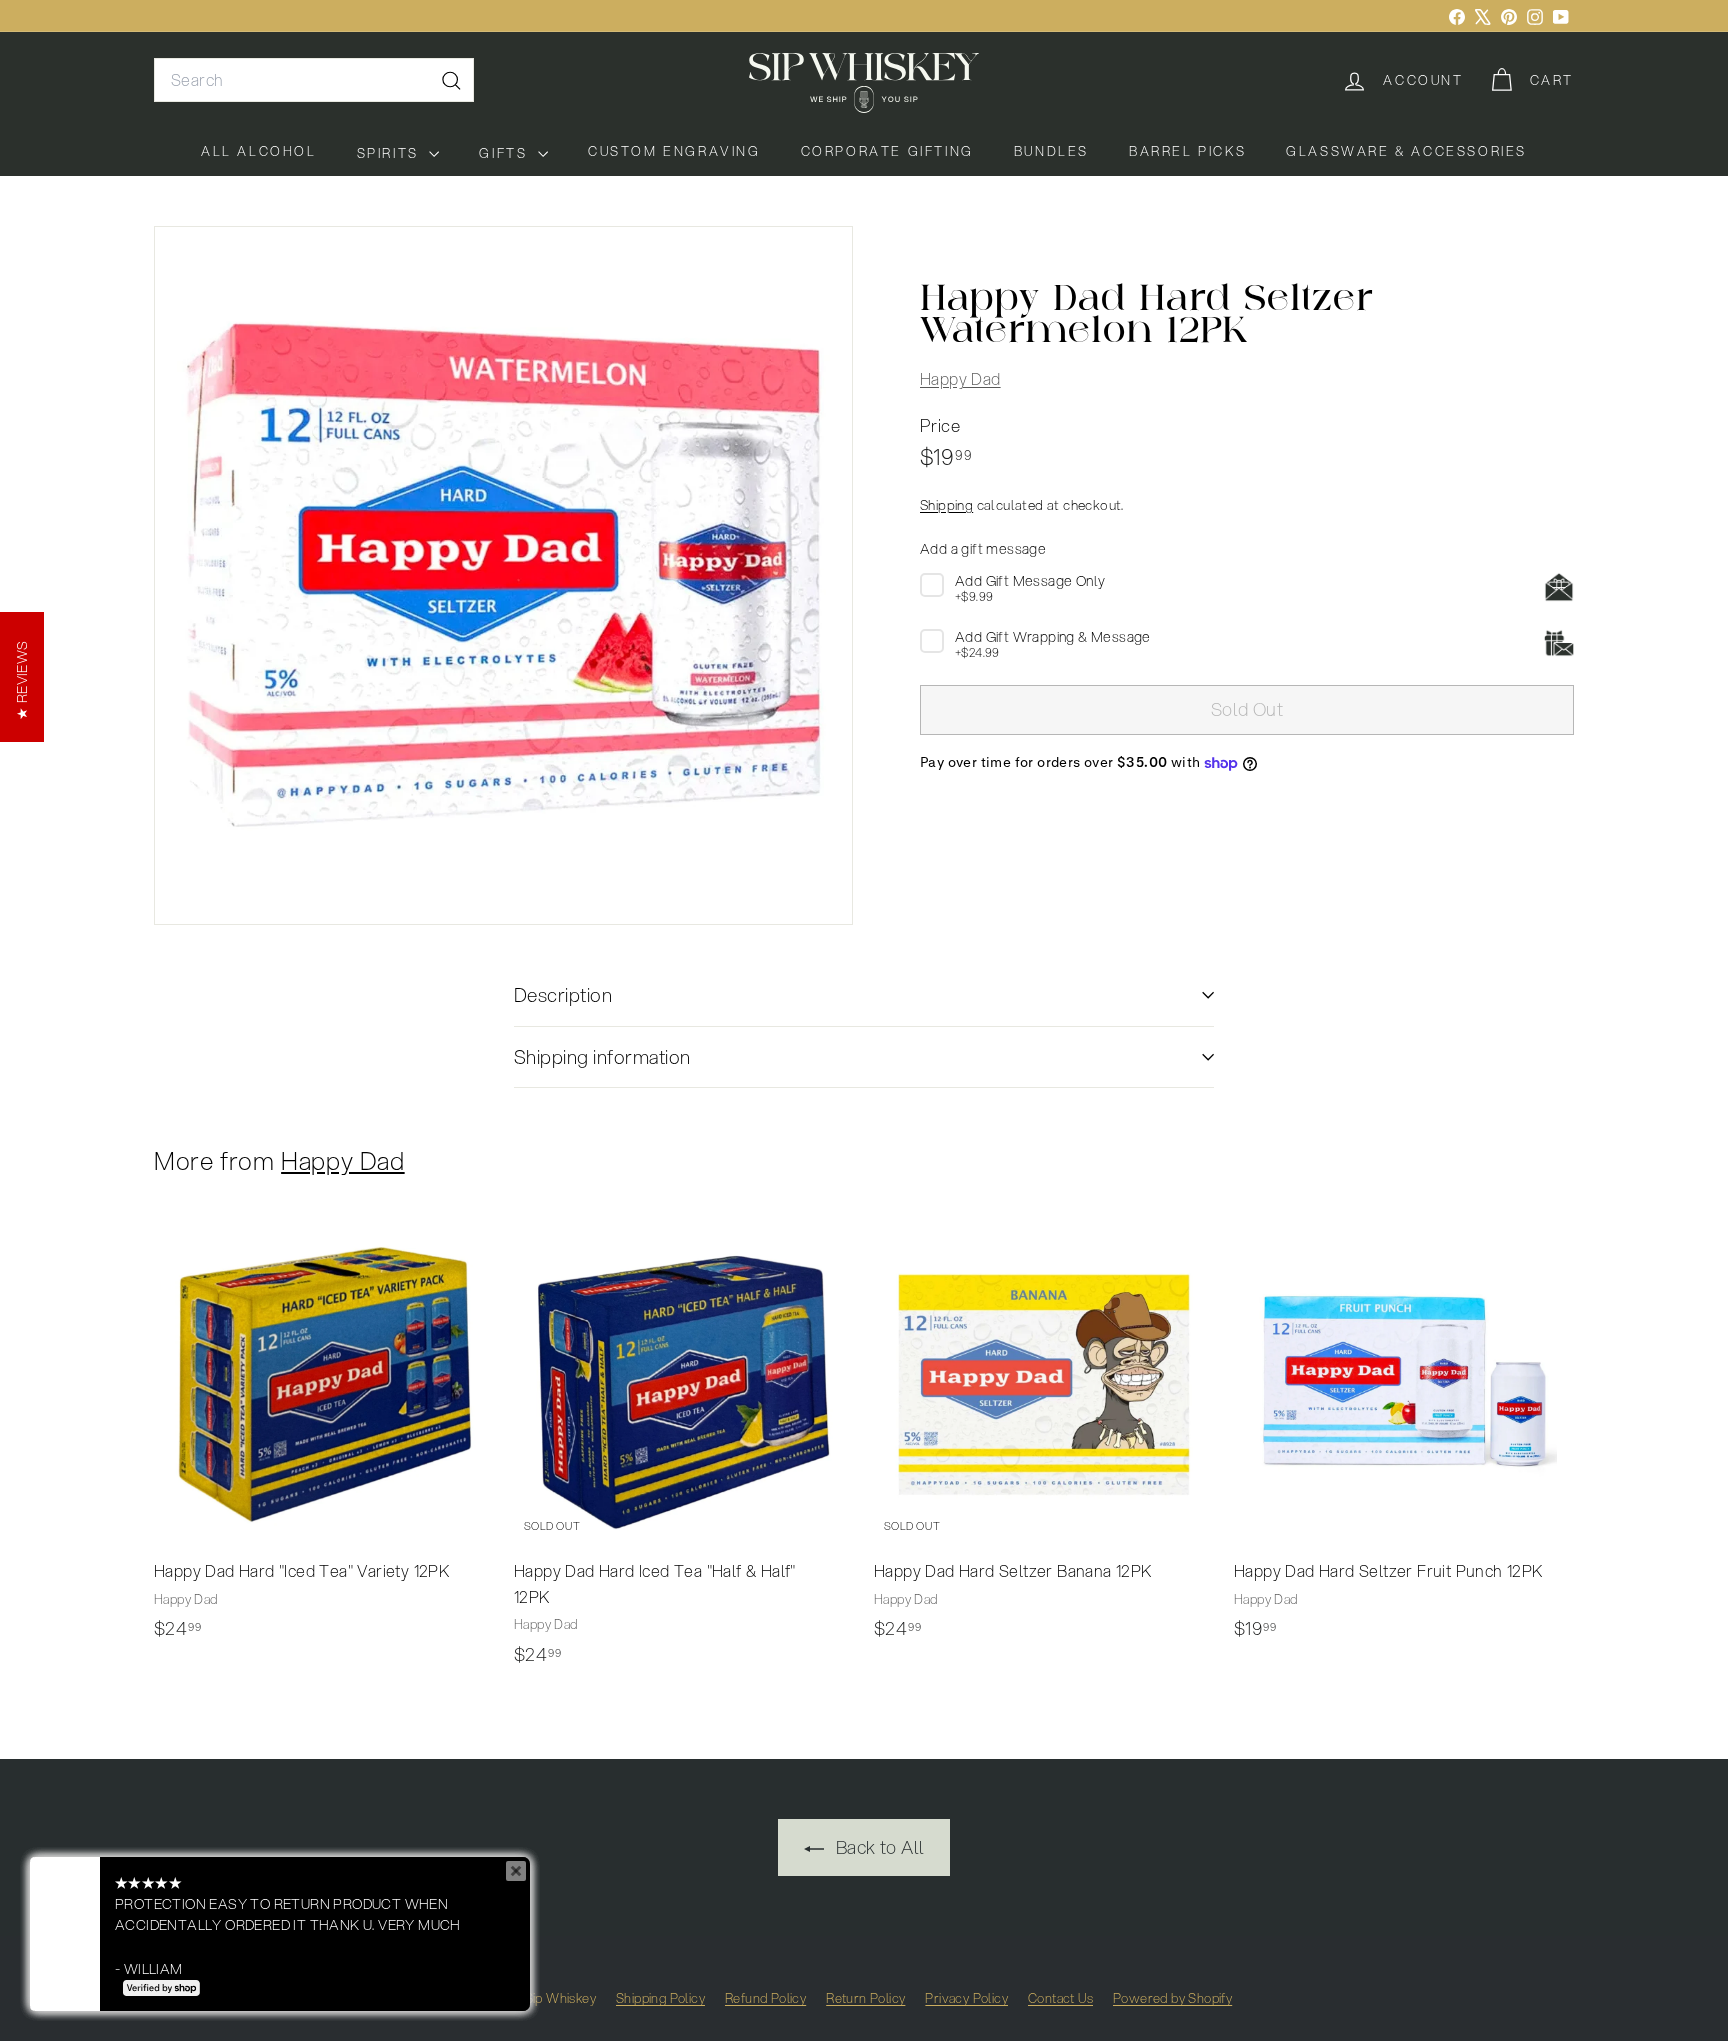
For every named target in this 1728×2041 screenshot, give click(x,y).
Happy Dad (960, 379)
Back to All (878, 1847)
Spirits (391, 153)
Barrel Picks (1187, 151)
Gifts (506, 153)
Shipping (946, 505)
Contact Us (1060, 1998)
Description (563, 994)
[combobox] (314, 80)
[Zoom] (503, 575)
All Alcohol (259, 151)
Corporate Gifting (887, 151)
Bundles (1051, 151)
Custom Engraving (674, 151)
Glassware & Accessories (1406, 151)
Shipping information (602, 1056)
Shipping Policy (660, 1998)
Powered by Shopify (1172, 1998)
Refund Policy (765, 1998)
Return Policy (865, 1998)
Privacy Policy (966, 1998)
